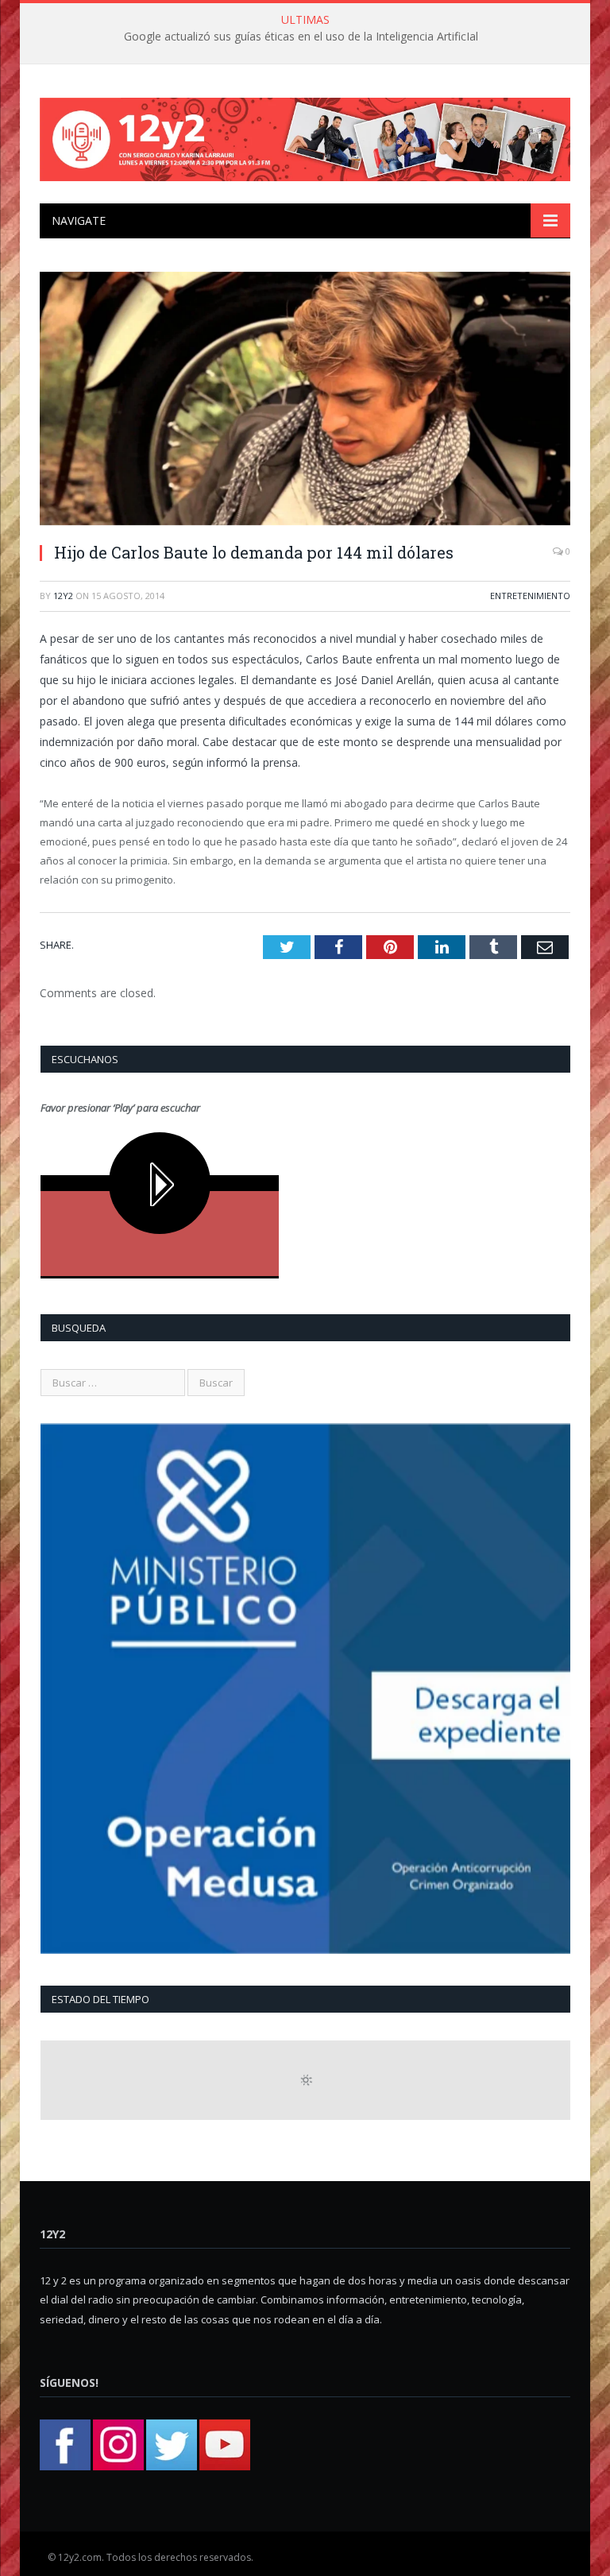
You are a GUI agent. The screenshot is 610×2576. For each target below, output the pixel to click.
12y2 (63, 596)
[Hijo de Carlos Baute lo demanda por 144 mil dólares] (305, 401)
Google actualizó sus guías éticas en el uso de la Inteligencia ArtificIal (301, 37)
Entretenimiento (530, 596)
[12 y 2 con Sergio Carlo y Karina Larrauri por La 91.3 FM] (305, 135)
